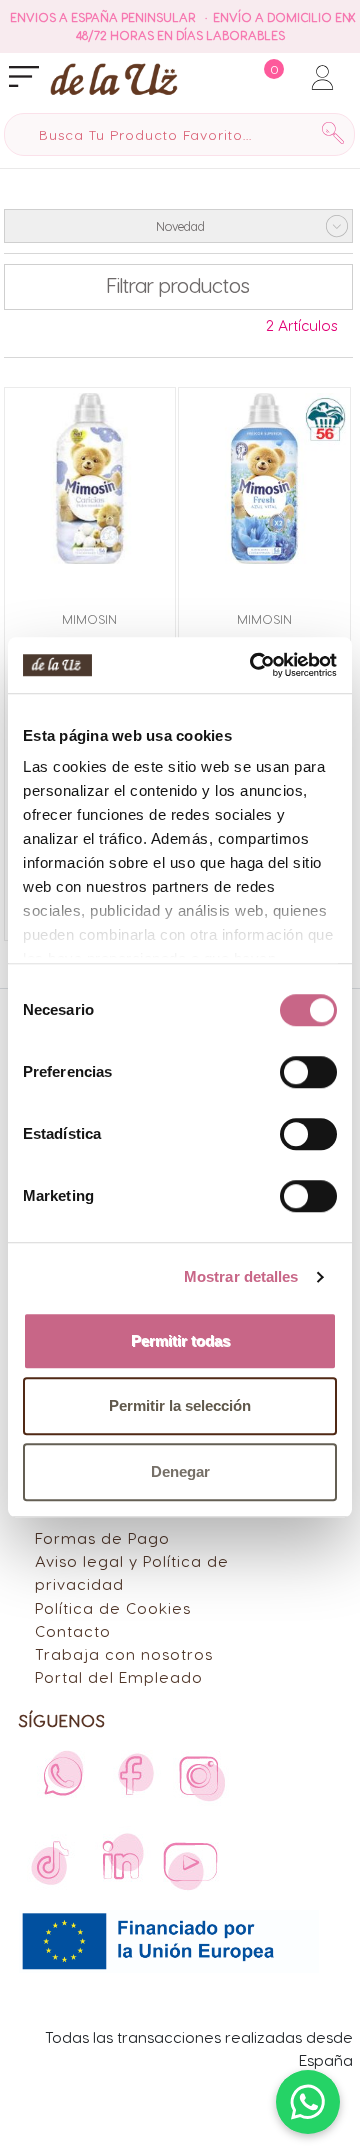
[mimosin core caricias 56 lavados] (90, 478)
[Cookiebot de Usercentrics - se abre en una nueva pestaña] (254, 665)
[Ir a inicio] (72, 78)
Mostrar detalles (241, 1276)
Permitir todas (180, 1340)
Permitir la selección (180, 1405)
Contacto (73, 1630)
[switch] (308, 1072)
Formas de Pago (102, 1537)
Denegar (180, 1471)
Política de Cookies (113, 1607)
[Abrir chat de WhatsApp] (308, 2102)
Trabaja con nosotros (124, 1653)
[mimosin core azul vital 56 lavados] (264, 478)
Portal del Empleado (119, 1676)
